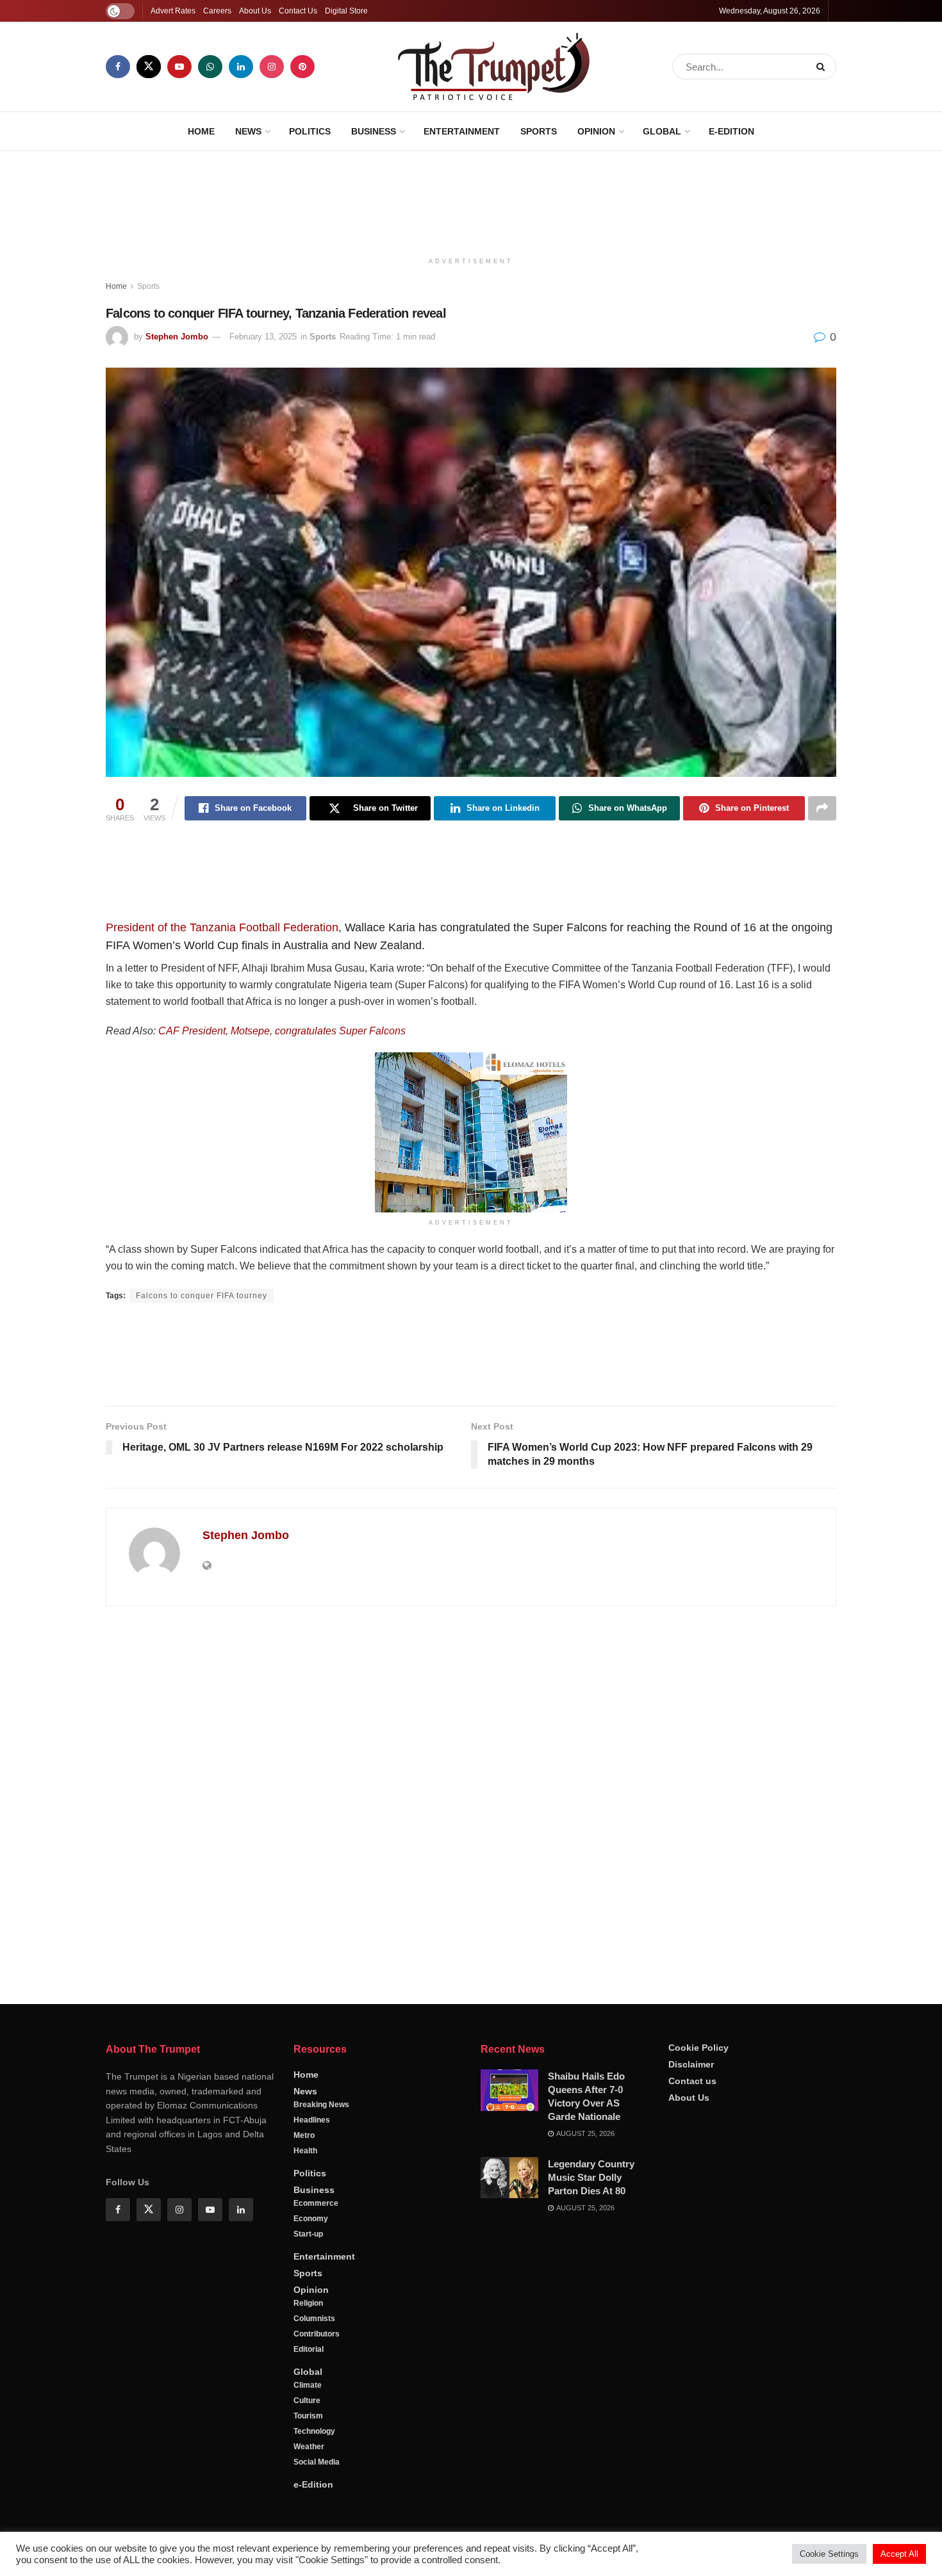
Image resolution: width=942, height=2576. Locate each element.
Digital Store (346, 11)
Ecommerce (316, 2203)
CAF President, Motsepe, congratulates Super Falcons (282, 1031)
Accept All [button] (899, 2554)
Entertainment (462, 131)
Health (305, 2151)
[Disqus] (471, 1800)
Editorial (309, 2349)
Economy (311, 2219)
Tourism (308, 2416)
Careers (217, 11)
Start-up (308, 2234)
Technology (314, 2431)
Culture (307, 2401)
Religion (308, 2303)
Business (374, 131)
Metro (304, 2135)
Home (201, 131)
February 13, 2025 (263, 337)
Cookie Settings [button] (829, 2554)
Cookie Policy (698, 2048)
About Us (255, 11)
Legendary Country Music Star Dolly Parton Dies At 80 (591, 2177)
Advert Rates (173, 11)
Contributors (317, 2334)
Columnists (314, 2319)
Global (662, 131)
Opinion (596, 131)
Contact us (692, 2081)
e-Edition (731, 131)
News (248, 131)
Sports (539, 131)
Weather (309, 2447)
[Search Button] (823, 67)
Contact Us (298, 11)
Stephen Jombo (177, 337)
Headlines (312, 2120)
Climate (308, 2385)
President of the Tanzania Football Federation (222, 927)
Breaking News (321, 2105)
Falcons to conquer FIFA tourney (202, 1296)
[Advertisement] (471, 199)
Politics (310, 131)
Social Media (317, 2462)
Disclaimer (691, 2064)
